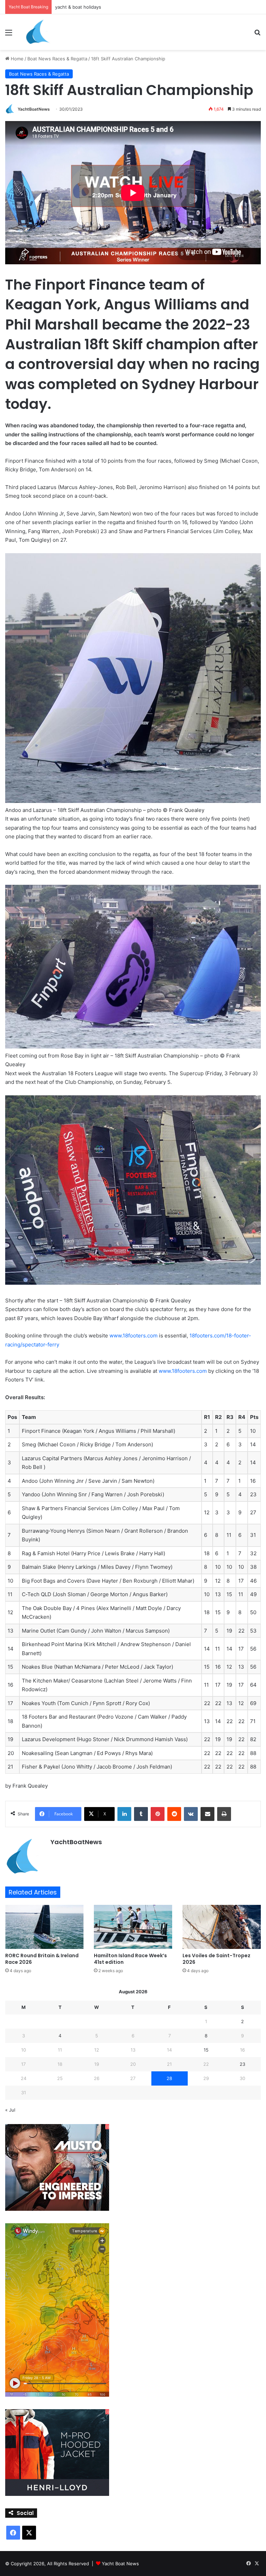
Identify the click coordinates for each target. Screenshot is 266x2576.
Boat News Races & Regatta (57, 59)
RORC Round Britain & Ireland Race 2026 (42, 1959)
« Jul (10, 2110)
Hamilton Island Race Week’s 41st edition (130, 1959)
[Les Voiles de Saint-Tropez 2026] (222, 1927)
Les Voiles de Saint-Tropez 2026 (216, 1959)
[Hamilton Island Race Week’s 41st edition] (133, 1927)
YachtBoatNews (34, 109)
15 (206, 2050)
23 (242, 2064)
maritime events (72, 7)
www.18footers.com (134, 1336)
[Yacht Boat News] (38, 32)
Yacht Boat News (120, 2564)
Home (16, 59)
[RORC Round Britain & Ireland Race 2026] (44, 1927)
